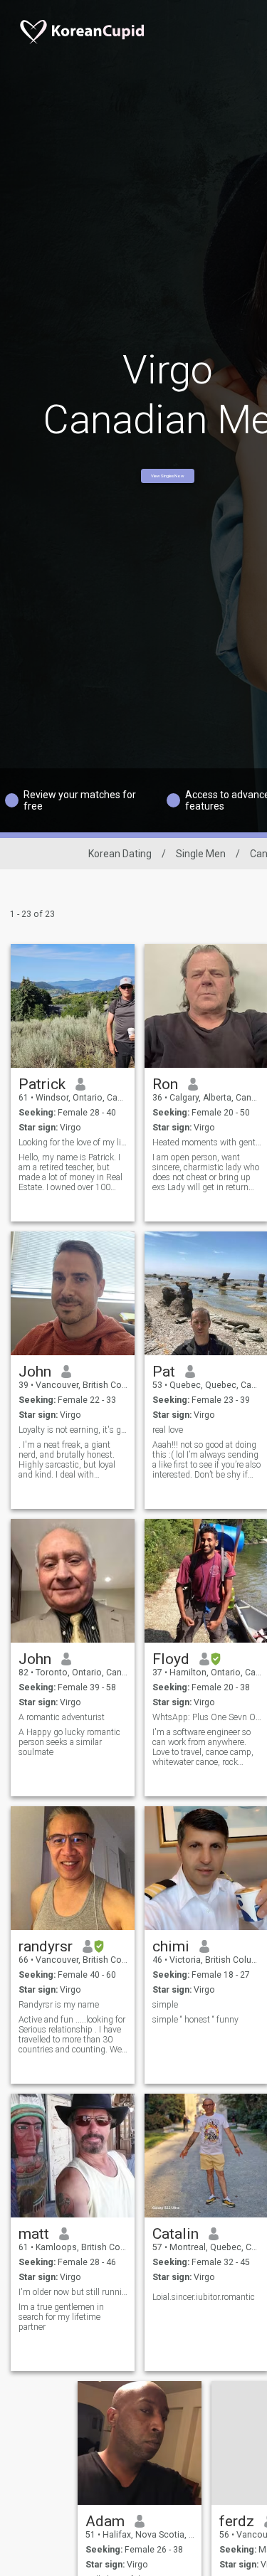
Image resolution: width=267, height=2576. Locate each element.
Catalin (176, 2234)
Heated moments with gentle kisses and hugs (207, 1143)
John (35, 1372)
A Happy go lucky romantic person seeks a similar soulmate (69, 1742)
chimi (171, 1946)
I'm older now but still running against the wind (73, 2292)
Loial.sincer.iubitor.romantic (204, 2297)
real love (168, 1430)
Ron (165, 1084)
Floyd (171, 1659)
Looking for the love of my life (73, 1143)
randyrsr (46, 1946)
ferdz (237, 2521)
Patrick (42, 1084)
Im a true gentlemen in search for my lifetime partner (61, 2317)
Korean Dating (120, 854)
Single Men (201, 854)
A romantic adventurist (62, 1717)
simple (165, 2005)
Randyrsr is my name (59, 2005)
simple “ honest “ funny (195, 2020)
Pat (164, 1372)
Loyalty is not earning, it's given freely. (73, 1430)
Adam (105, 2521)
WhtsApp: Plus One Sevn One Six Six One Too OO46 (207, 1717)
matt (34, 2234)
